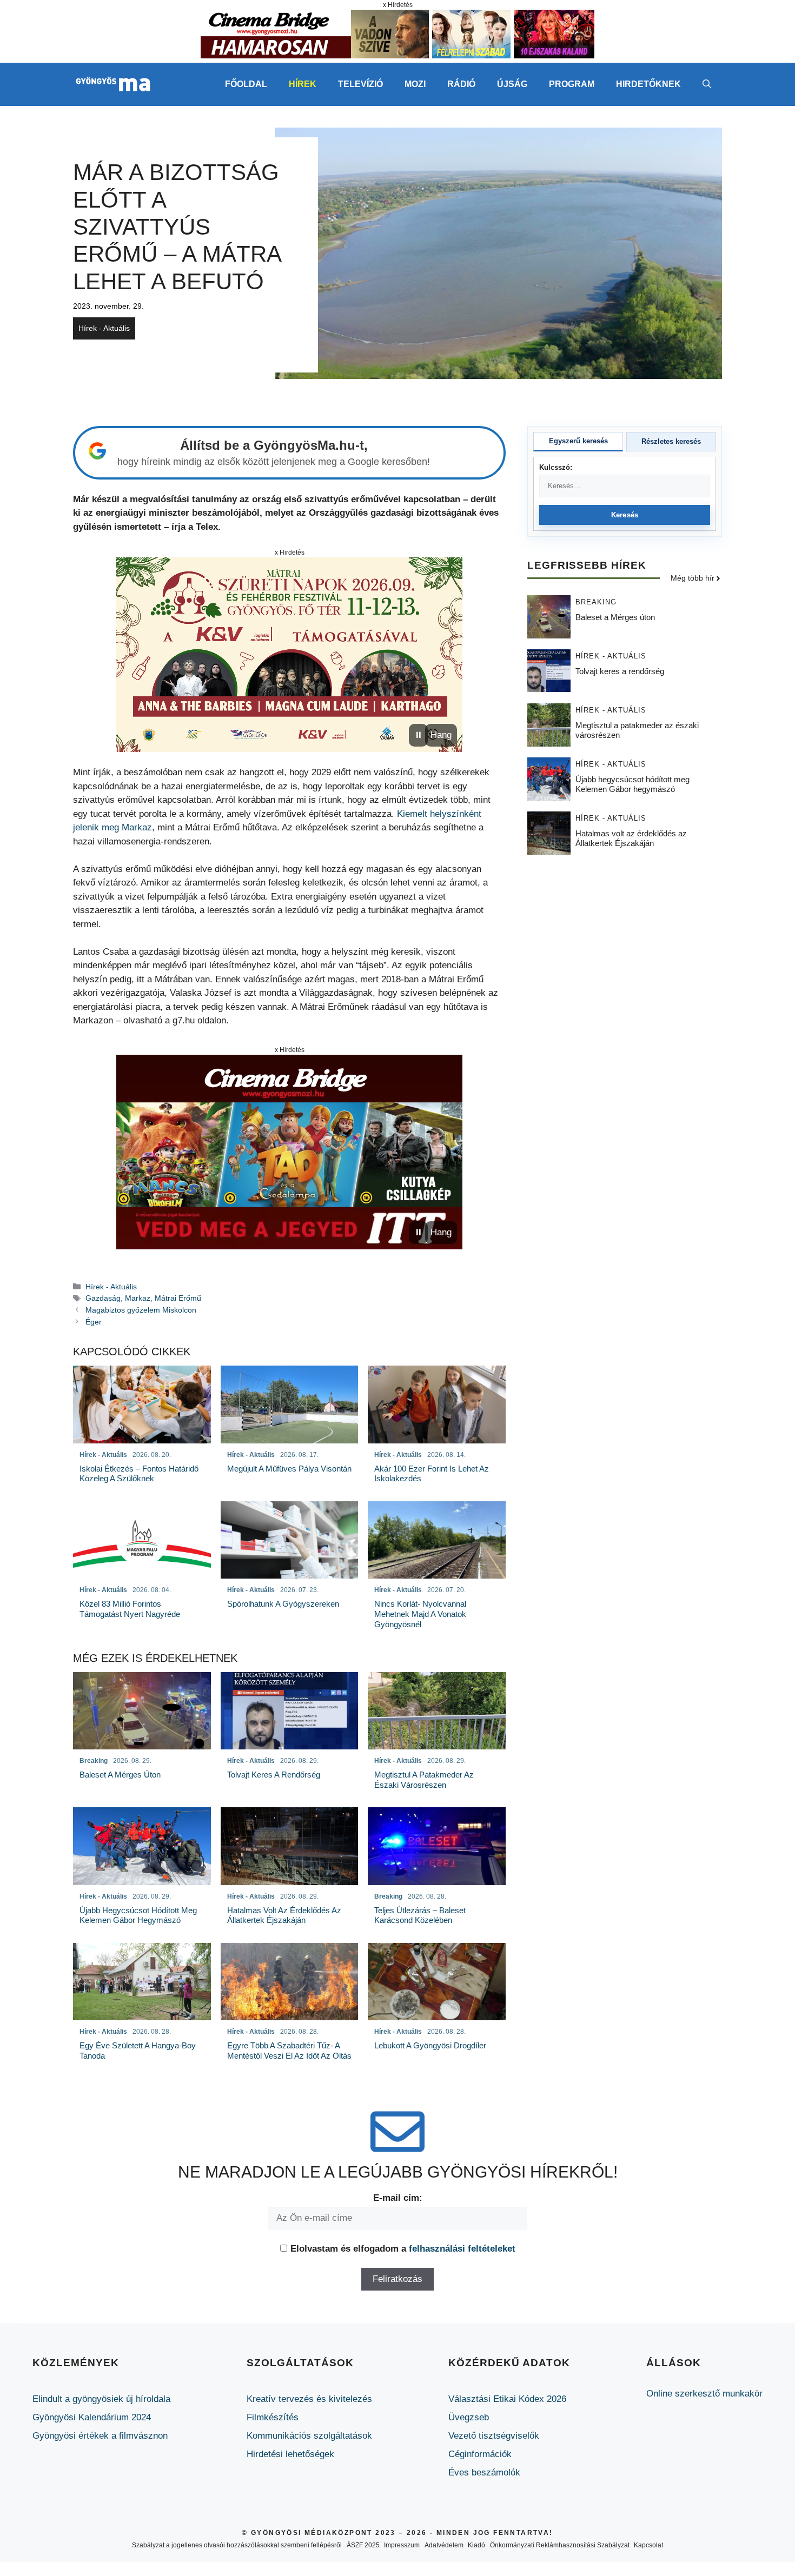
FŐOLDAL (246, 84)
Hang (441, 735)
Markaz (138, 1298)
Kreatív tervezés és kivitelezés (309, 2399)
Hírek (303, 84)
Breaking (596, 603)
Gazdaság (103, 1298)
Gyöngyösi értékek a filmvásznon (100, 2436)
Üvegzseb (469, 2417)
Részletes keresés (671, 441)
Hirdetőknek (648, 84)
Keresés (625, 515)
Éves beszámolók (484, 2472)
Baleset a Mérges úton (615, 618)
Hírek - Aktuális (104, 328)
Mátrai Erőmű (178, 1298)
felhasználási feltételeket (462, 2249)
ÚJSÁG (512, 84)
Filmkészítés (273, 2417)
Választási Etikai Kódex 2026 (507, 2399)
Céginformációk (480, 2454)
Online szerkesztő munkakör (704, 2394)
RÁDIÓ (461, 84)
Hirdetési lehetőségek (290, 2454)
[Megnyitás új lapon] (289, 655)
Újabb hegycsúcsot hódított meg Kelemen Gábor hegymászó (632, 785)
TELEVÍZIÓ (360, 84)
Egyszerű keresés (578, 441)
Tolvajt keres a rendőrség (620, 672)
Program (572, 84)
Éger (94, 1322)
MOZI (415, 84)
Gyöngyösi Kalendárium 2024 (92, 2417)
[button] (707, 84)
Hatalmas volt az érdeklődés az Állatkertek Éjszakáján (631, 839)
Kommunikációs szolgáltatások (309, 2436)
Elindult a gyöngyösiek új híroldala (101, 2399)
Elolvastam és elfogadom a (403, 2249)
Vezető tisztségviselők (494, 2436)
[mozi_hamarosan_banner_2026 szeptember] (398, 55)
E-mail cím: (398, 2198)
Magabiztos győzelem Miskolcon (141, 1310)
